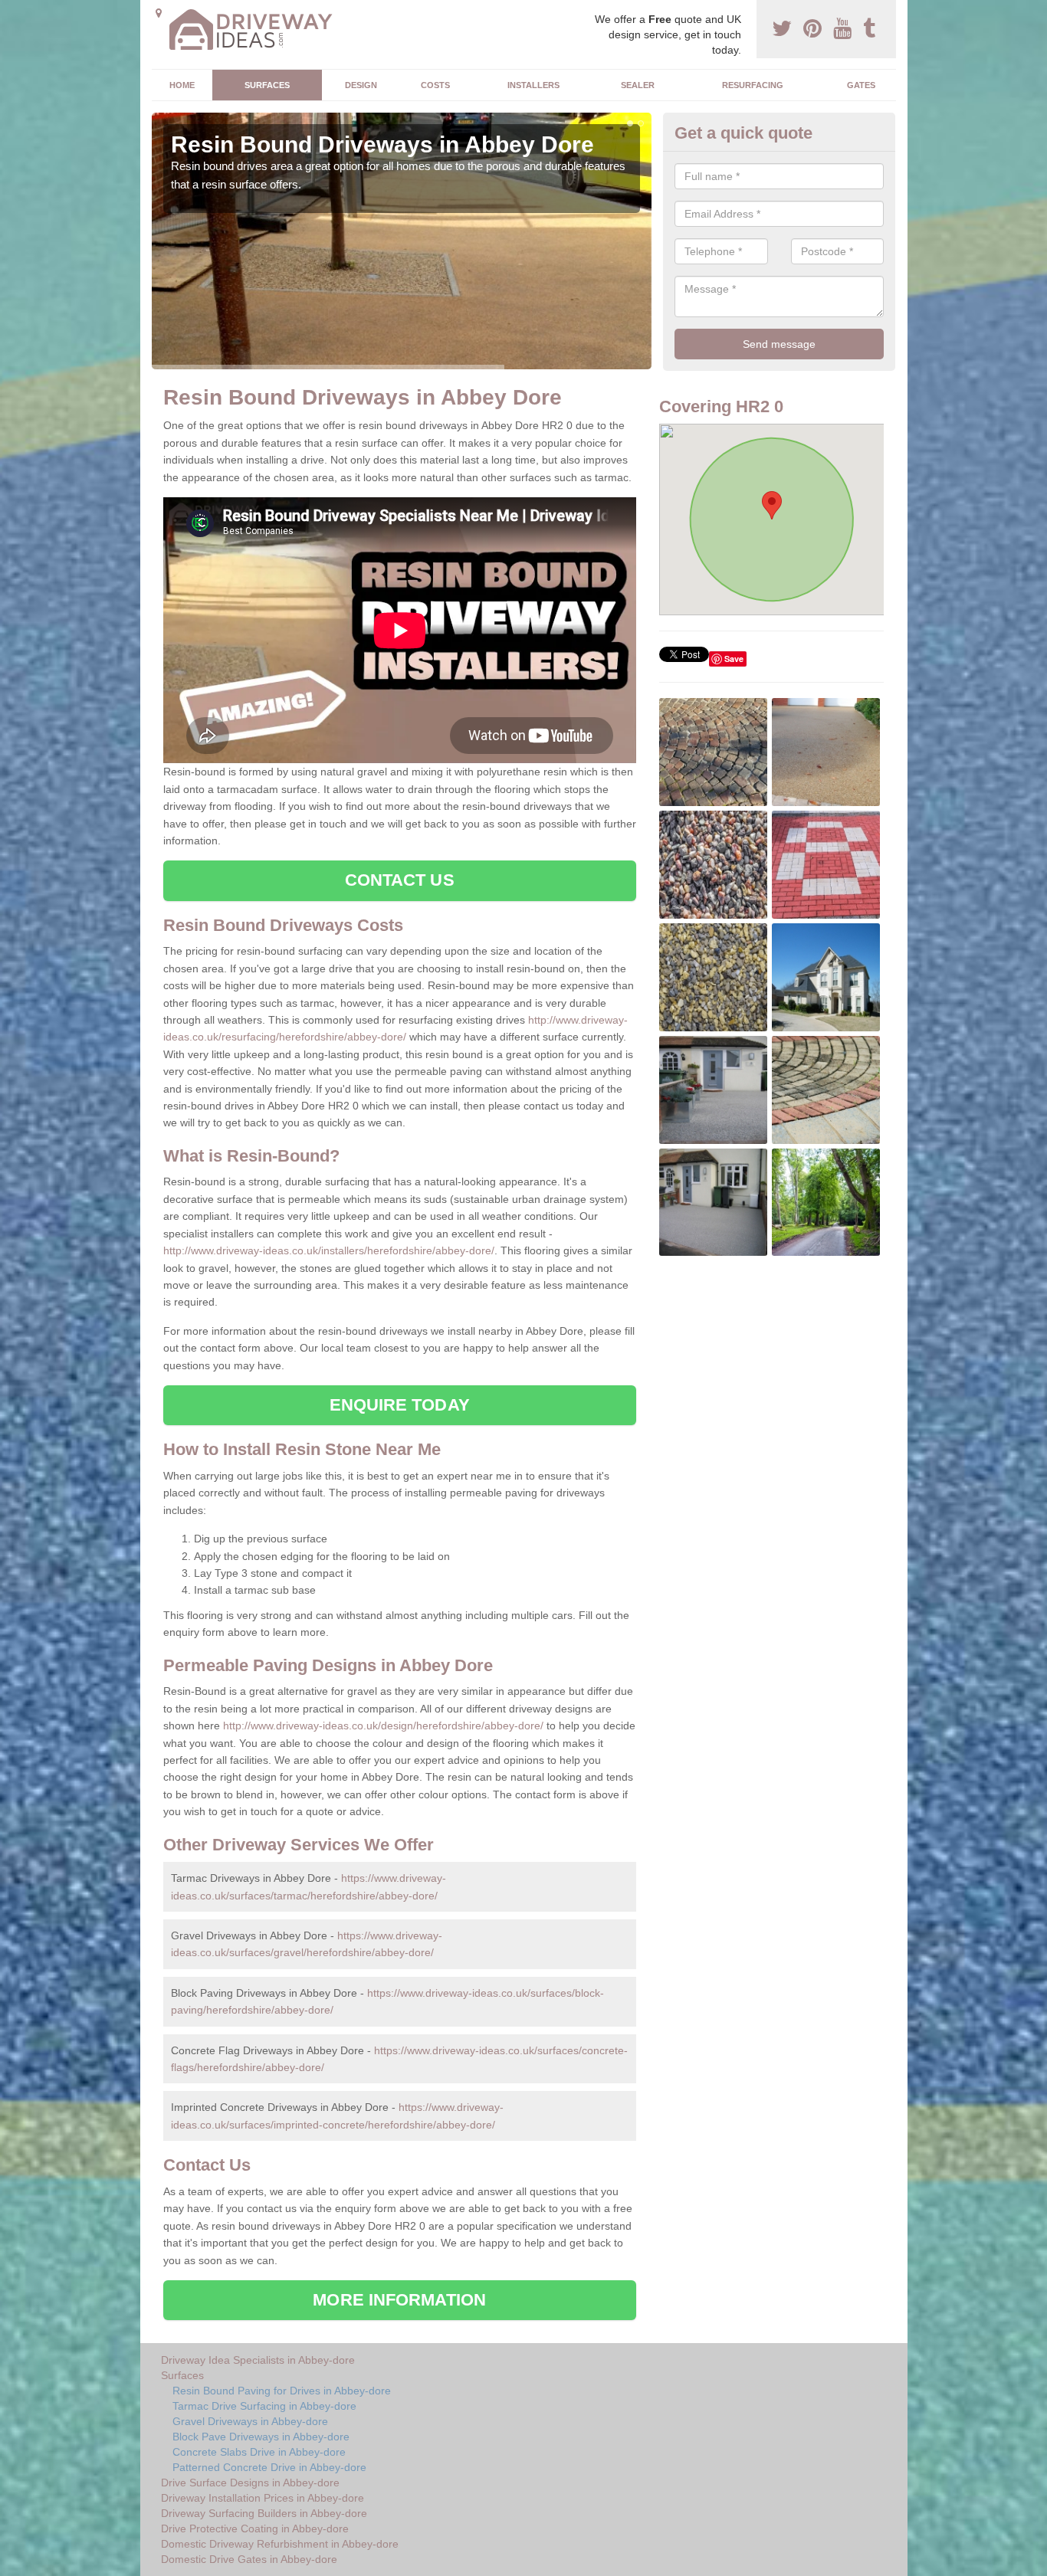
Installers (533, 85)
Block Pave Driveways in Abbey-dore (261, 2437)
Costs (435, 85)
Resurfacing (753, 85)
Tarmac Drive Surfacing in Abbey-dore (264, 2406)
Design (361, 85)
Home (182, 85)
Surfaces (267, 85)
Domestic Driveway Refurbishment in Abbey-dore (280, 2544)
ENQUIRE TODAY (400, 1405)
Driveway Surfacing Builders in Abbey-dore (264, 2513)
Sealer (638, 85)
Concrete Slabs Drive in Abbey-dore (259, 2452)
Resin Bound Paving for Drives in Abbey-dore (282, 2391)
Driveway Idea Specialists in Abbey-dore (258, 2360)
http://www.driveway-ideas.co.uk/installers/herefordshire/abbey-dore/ (329, 1250)
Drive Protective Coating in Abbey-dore (255, 2528)
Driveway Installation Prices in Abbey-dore (263, 2498)
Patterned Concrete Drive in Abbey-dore (269, 2467)
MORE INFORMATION (399, 2300)
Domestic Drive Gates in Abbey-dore (249, 2559)
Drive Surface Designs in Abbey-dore (250, 2483)
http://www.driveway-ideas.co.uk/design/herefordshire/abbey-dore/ (383, 1726)
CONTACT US (400, 880)
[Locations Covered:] (159, 13)
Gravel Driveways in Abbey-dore (250, 2421)
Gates (861, 85)
